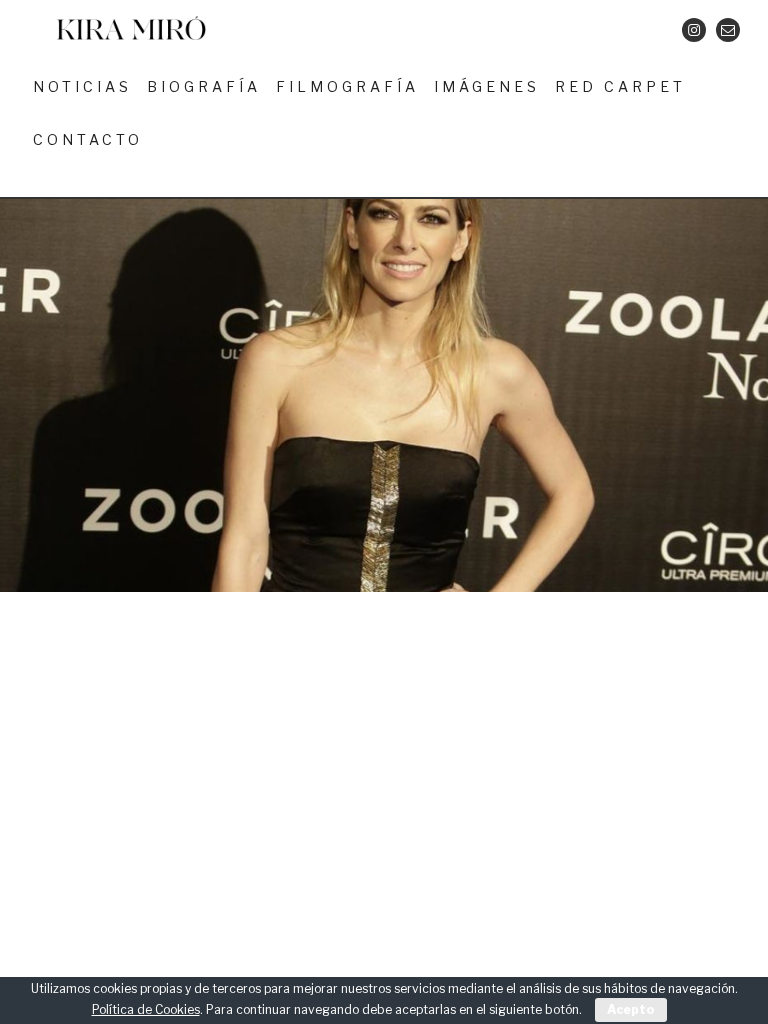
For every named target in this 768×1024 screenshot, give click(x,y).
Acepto (631, 1009)
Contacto (88, 139)
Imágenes (487, 86)
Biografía (204, 86)
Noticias (82, 86)
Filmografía (347, 86)
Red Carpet (620, 86)
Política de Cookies (146, 1009)
